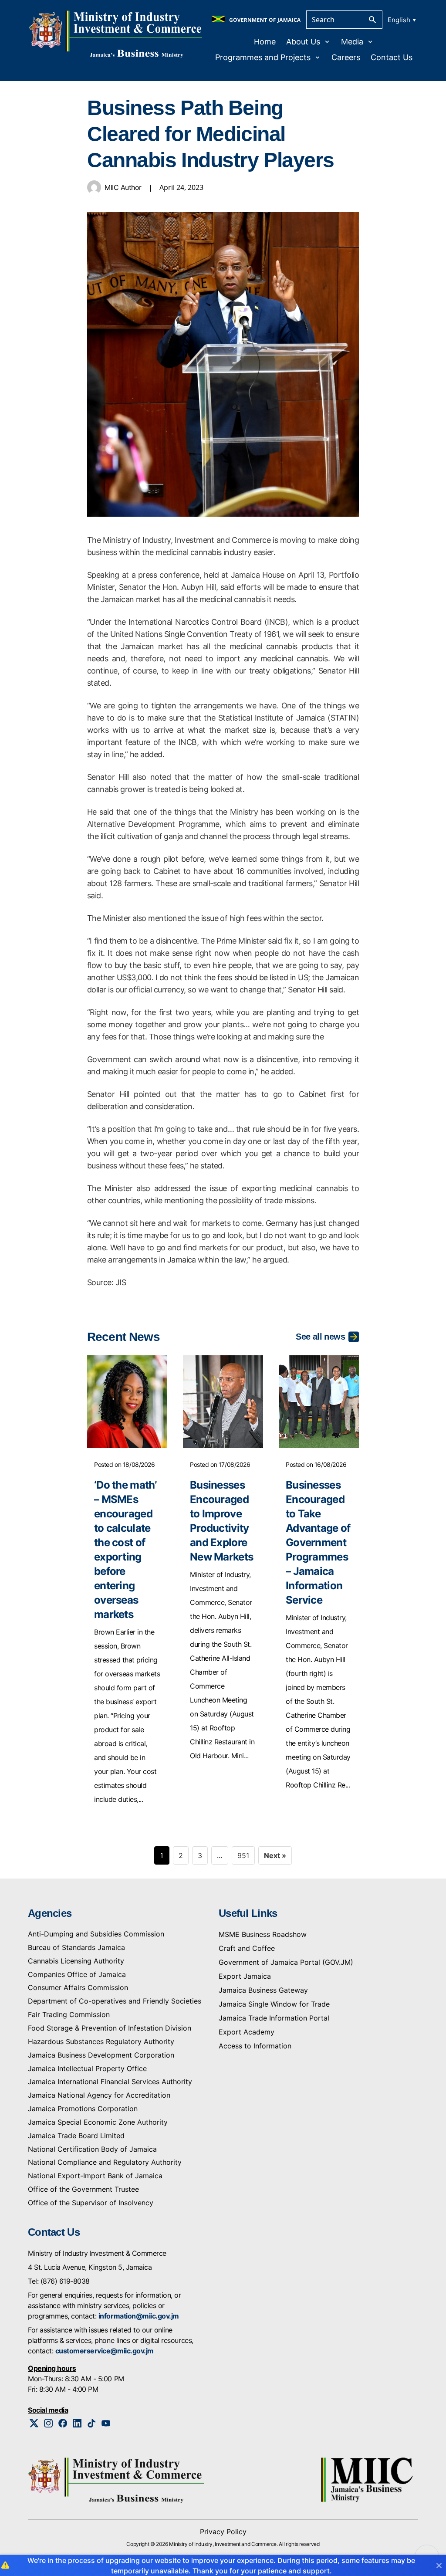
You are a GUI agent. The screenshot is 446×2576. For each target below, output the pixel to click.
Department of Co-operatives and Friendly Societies (115, 2001)
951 (243, 1855)
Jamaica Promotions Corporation (83, 2109)
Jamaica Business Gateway (263, 1990)
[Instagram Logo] (49, 2423)
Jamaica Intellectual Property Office (87, 2068)
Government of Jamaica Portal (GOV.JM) (286, 1962)
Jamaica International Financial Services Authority (110, 2082)
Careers (346, 57)
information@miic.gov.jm (139, 2316)
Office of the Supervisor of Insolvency (91, 2203)
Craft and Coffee (247, 1948)
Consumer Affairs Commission (78, 1987)
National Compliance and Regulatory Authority (105, 2162)
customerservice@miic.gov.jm (105, 2351)
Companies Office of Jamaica (77, 1974)
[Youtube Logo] (106, 2423)
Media (352, 42)
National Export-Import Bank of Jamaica (95, 2176)
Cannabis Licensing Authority (76, 1961)
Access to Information (255, 2046)
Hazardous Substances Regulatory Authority (101, 2041)
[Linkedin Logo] (77, 2423)
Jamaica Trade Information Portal (274, 2018)
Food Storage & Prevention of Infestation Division (110, 2028)
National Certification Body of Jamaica (92, 2149)
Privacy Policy (223, 2532)
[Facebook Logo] (63, 2423)
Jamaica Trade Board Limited (76, 2136)
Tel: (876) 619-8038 (59, 2281)
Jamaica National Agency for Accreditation (99, 2095)
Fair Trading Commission (69, 2014)
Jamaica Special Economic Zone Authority (98, 2122)
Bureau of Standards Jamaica (76, 1947)
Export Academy (247, 2032)
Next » (275, 1855)
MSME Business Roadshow (263, 1934)
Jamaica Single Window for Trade (274, 2004)
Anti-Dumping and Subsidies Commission (96, 1934)
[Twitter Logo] (34, 2423)
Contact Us (392, 57)
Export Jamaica (245, 1976)
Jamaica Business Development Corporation (101, 2055)
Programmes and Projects (263, 57)
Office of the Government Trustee (83, 2189)
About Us (303, 42)
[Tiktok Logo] (92, 2423)
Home (265, 42)
